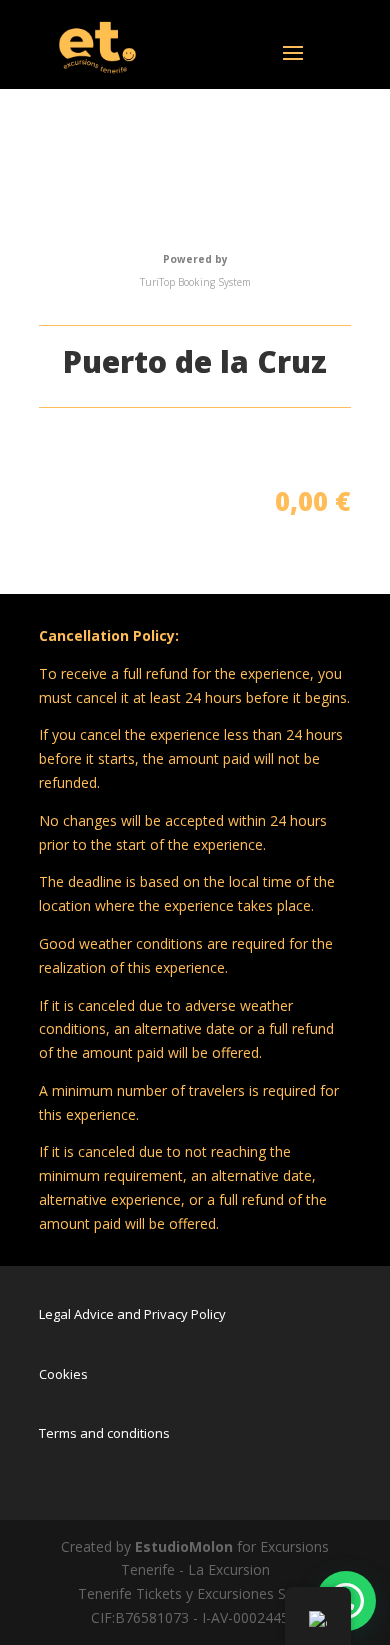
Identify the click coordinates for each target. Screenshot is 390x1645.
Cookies (63, 1374)
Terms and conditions (104, 1433)
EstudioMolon (184, 1546)
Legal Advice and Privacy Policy (132, 1314)
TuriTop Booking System (195, 282)
